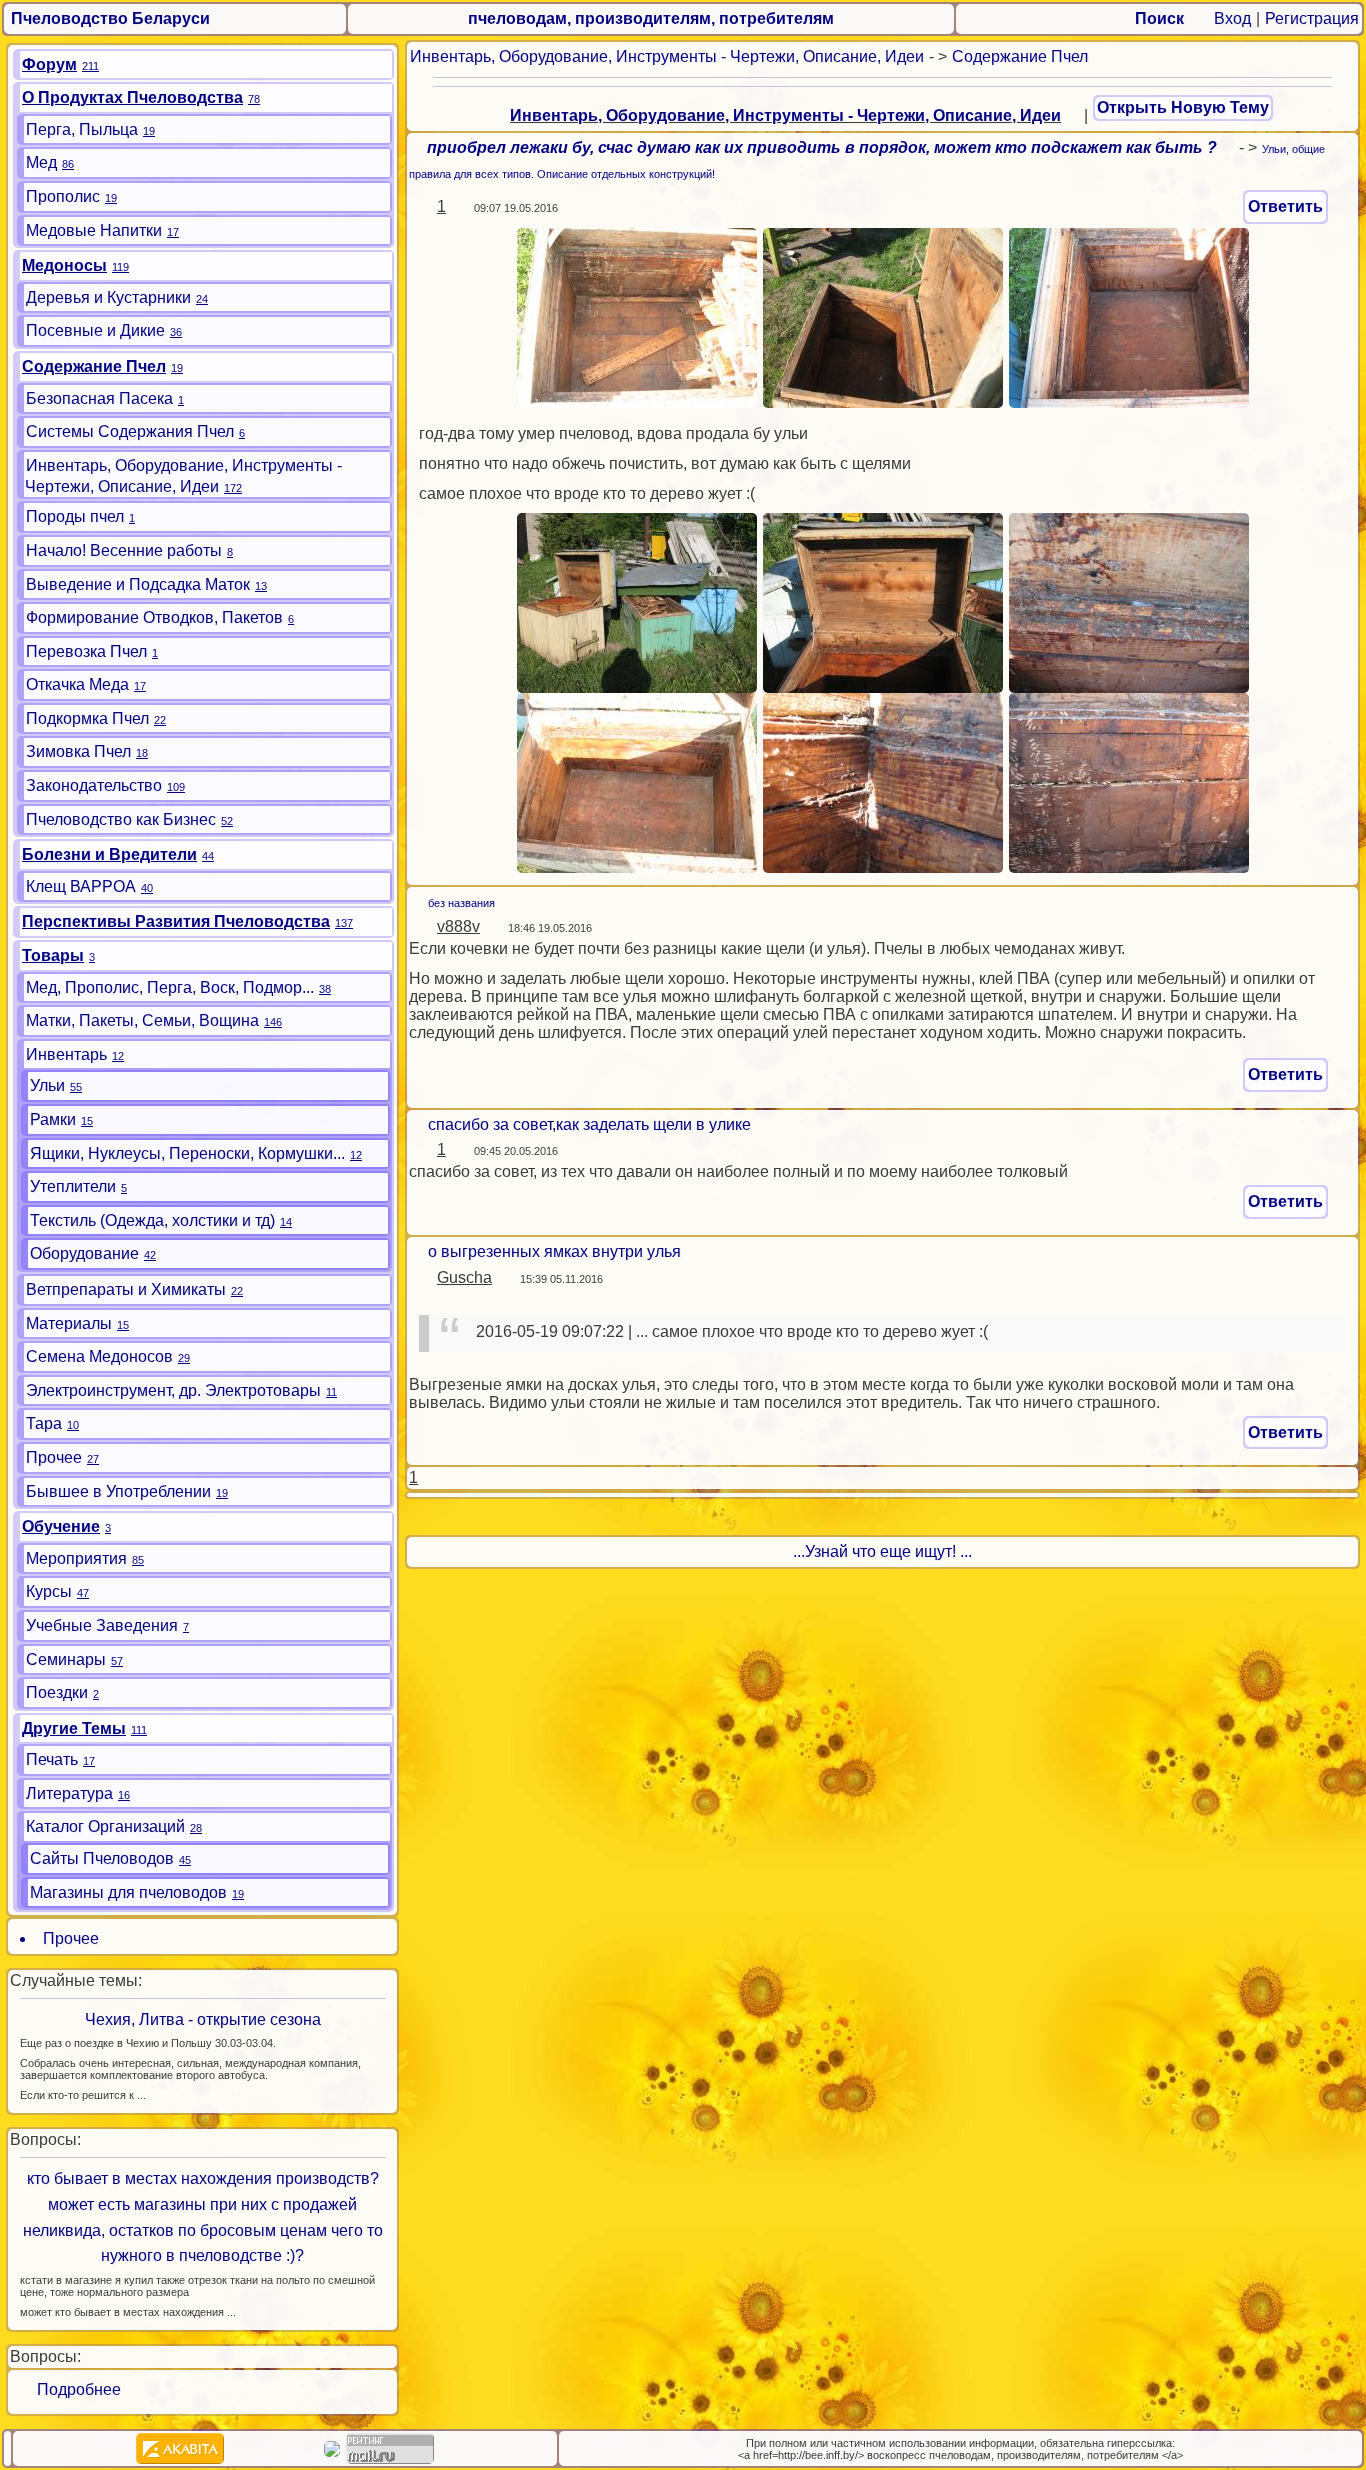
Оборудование (84, 1253)
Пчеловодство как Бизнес (121, 819)
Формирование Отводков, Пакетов (154, 617)
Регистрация (1312, 18)
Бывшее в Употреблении (118, 1491)
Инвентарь (66, 1054)
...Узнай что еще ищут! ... (882, 1551)
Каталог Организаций (105, 1826)
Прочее (54, 1457)
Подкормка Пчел (87, 718)
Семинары (66, 1659)
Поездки (57, 1692)
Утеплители (73, 1186)
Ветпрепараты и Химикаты (126, 1289)
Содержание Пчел (1020, 56)
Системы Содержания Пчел (130, 431)
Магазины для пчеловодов (128, 1892)
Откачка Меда (77, 684)
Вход (1232, 18)
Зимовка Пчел (78, 751)
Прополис (63, 196)
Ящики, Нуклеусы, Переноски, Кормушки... (187, 1153)
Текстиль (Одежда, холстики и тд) (152, 1220)
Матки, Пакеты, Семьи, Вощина (142, 1020)
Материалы (69, 1323)
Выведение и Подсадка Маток (138, 584)
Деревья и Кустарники (108, 297)
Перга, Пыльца (82, 129)
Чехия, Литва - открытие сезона (203, 2019)
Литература (69, 1793)
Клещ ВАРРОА (81, 886)
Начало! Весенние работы (124, 550)
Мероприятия (76, 1558)
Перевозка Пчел (86, 651)
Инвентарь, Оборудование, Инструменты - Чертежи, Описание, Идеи (667, 56)
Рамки (53, 1119)
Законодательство (94, 785)
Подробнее (71, 2389)
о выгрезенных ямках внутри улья (554, 1251)
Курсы (49, 1591)
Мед (41, 162)
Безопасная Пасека (99, 398)
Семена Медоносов (99, 1356)
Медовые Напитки (94, 230)
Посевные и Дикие (95, 330)
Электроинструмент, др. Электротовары (173, 1390)
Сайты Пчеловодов (102, 1858)
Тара (44, 1423)
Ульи (47, 1085)
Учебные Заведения (102, 1625)
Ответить (1285, 206)
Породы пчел (75, 516)
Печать (52, 1759)
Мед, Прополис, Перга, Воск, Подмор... (170, 987)
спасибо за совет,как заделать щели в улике (589, 1124)
